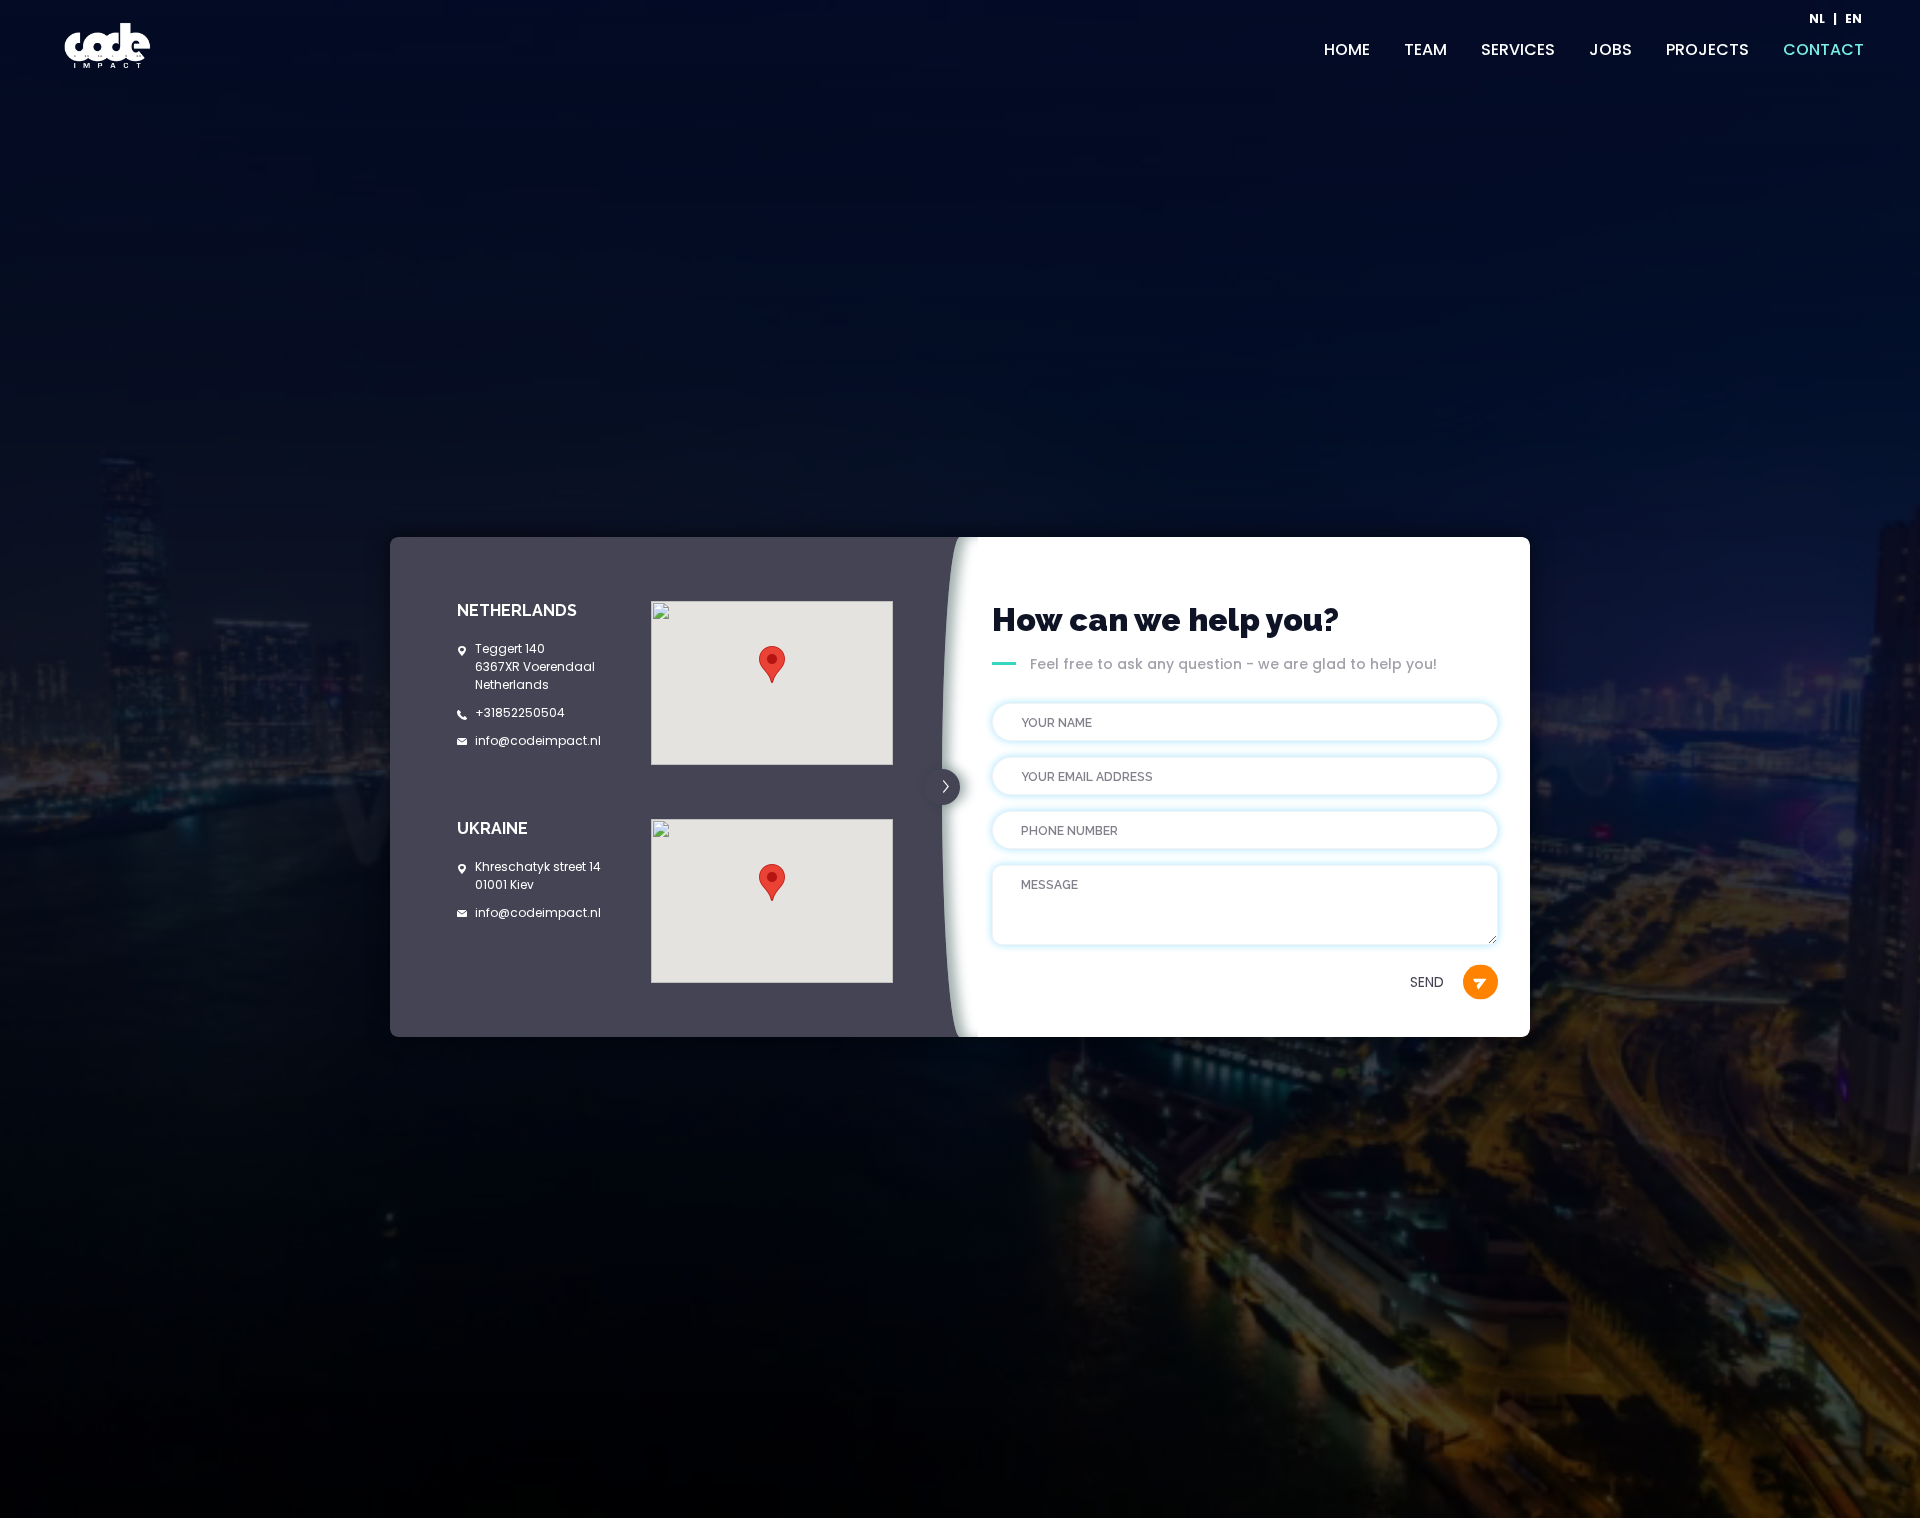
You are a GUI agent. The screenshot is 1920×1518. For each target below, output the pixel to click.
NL (1817, 19)
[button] (772, 664)
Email (1036, 756)
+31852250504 (520, 712)
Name (1036, 702)
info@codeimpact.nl (538, 740)
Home (1347, 50)
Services (1518, 50)
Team (1425, 50)
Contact (1823, 50)
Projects (1707, 50)
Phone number (1059, 810)
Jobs (1610, 50)
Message (1043, 864)
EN (1853, 19)
